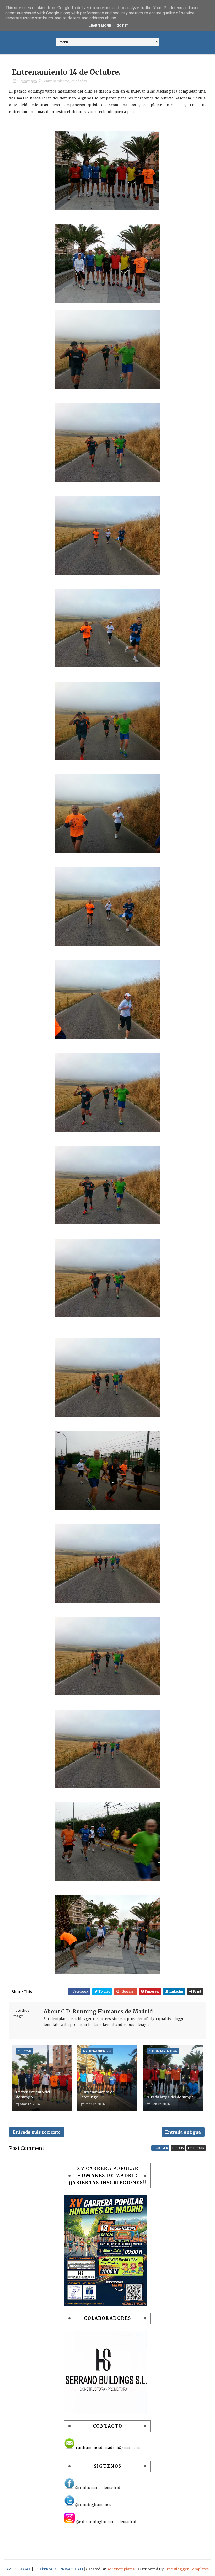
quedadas (79, 81)
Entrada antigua (183, 2132)
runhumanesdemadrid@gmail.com (107, 2448)
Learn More (100, 26)
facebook (196, 2148)
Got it (122, 26)
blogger (160, 2148)
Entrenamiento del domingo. (33, 2095)
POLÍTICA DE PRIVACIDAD (59, 2569)
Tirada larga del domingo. (171, 2097)
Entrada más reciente (37, 2132)
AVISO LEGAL (19, 2569)
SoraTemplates (121, 2569)
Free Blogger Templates (187, 2569)
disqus (178, 2148)
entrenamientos (57, 81)
